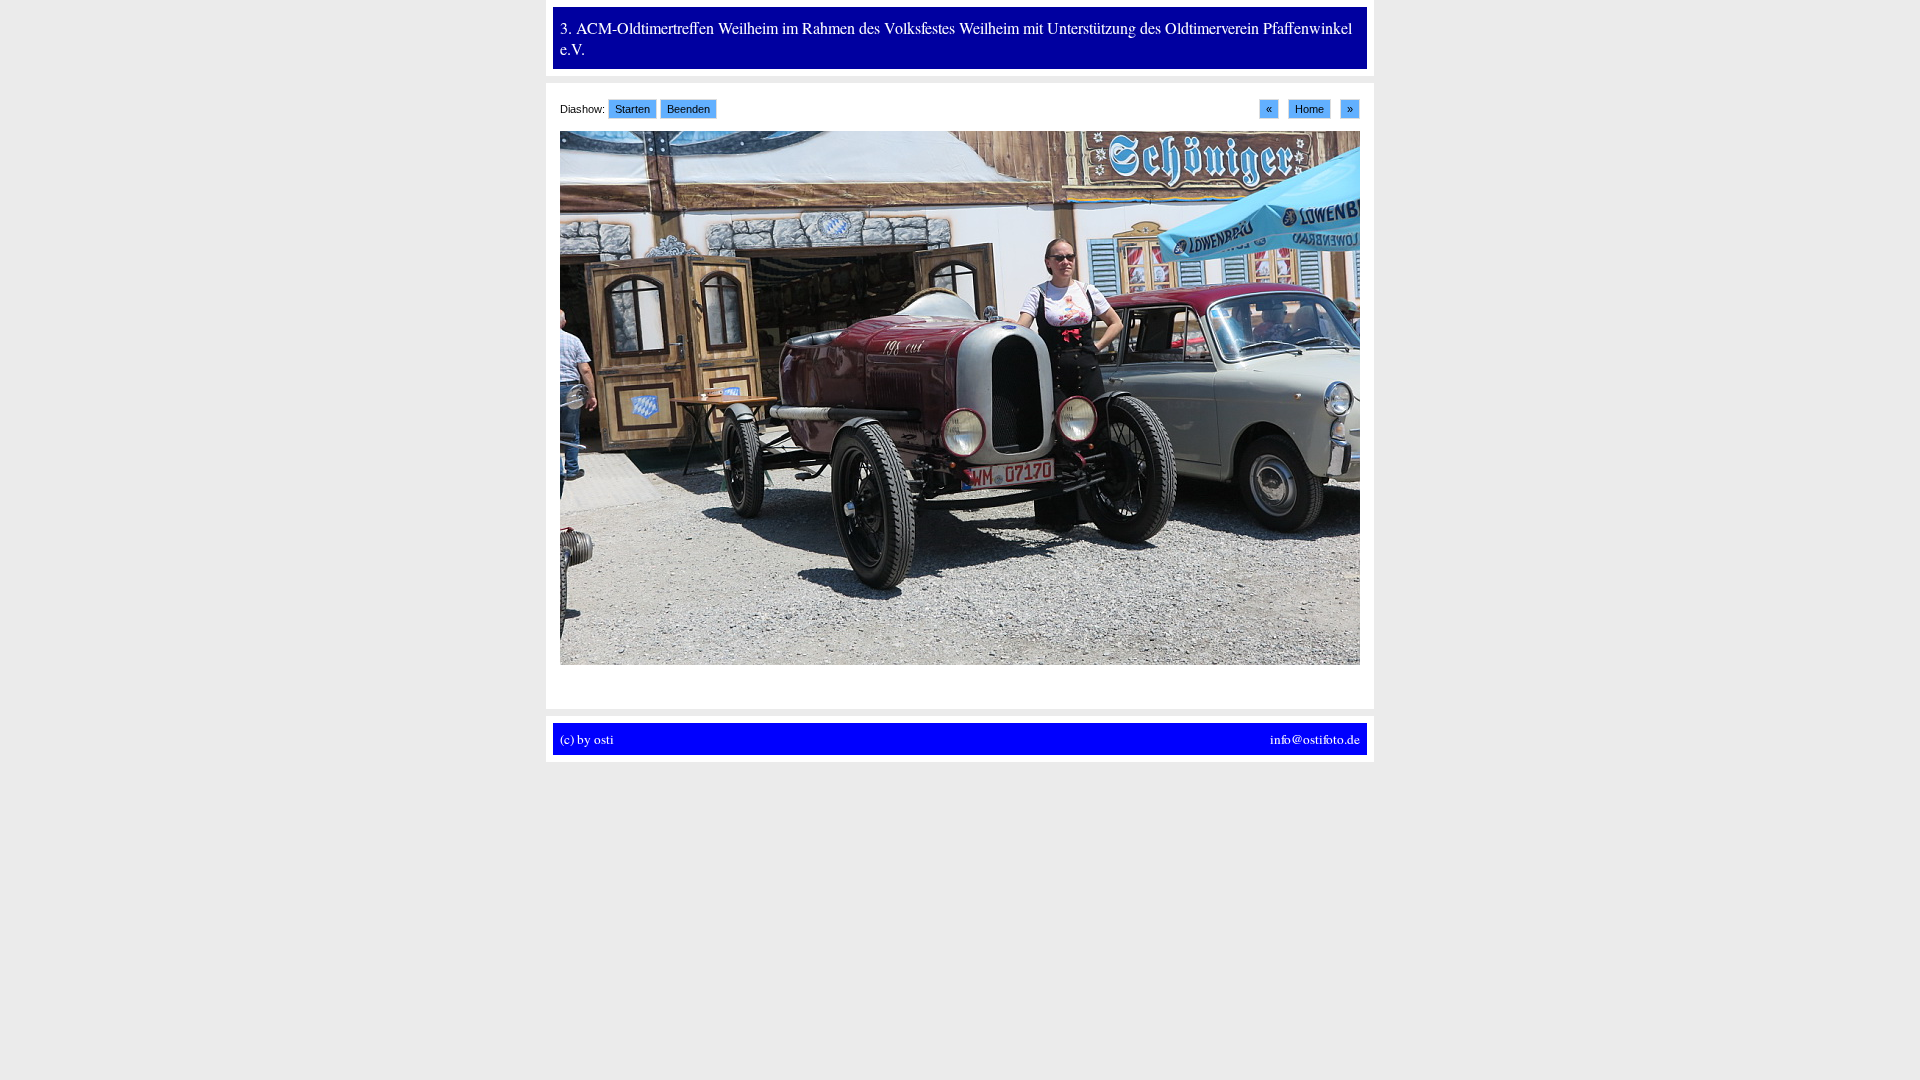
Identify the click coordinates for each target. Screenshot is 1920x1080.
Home (1309, 109)
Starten (632, 109)
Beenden (688, 109)
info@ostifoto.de (1315, 739)
